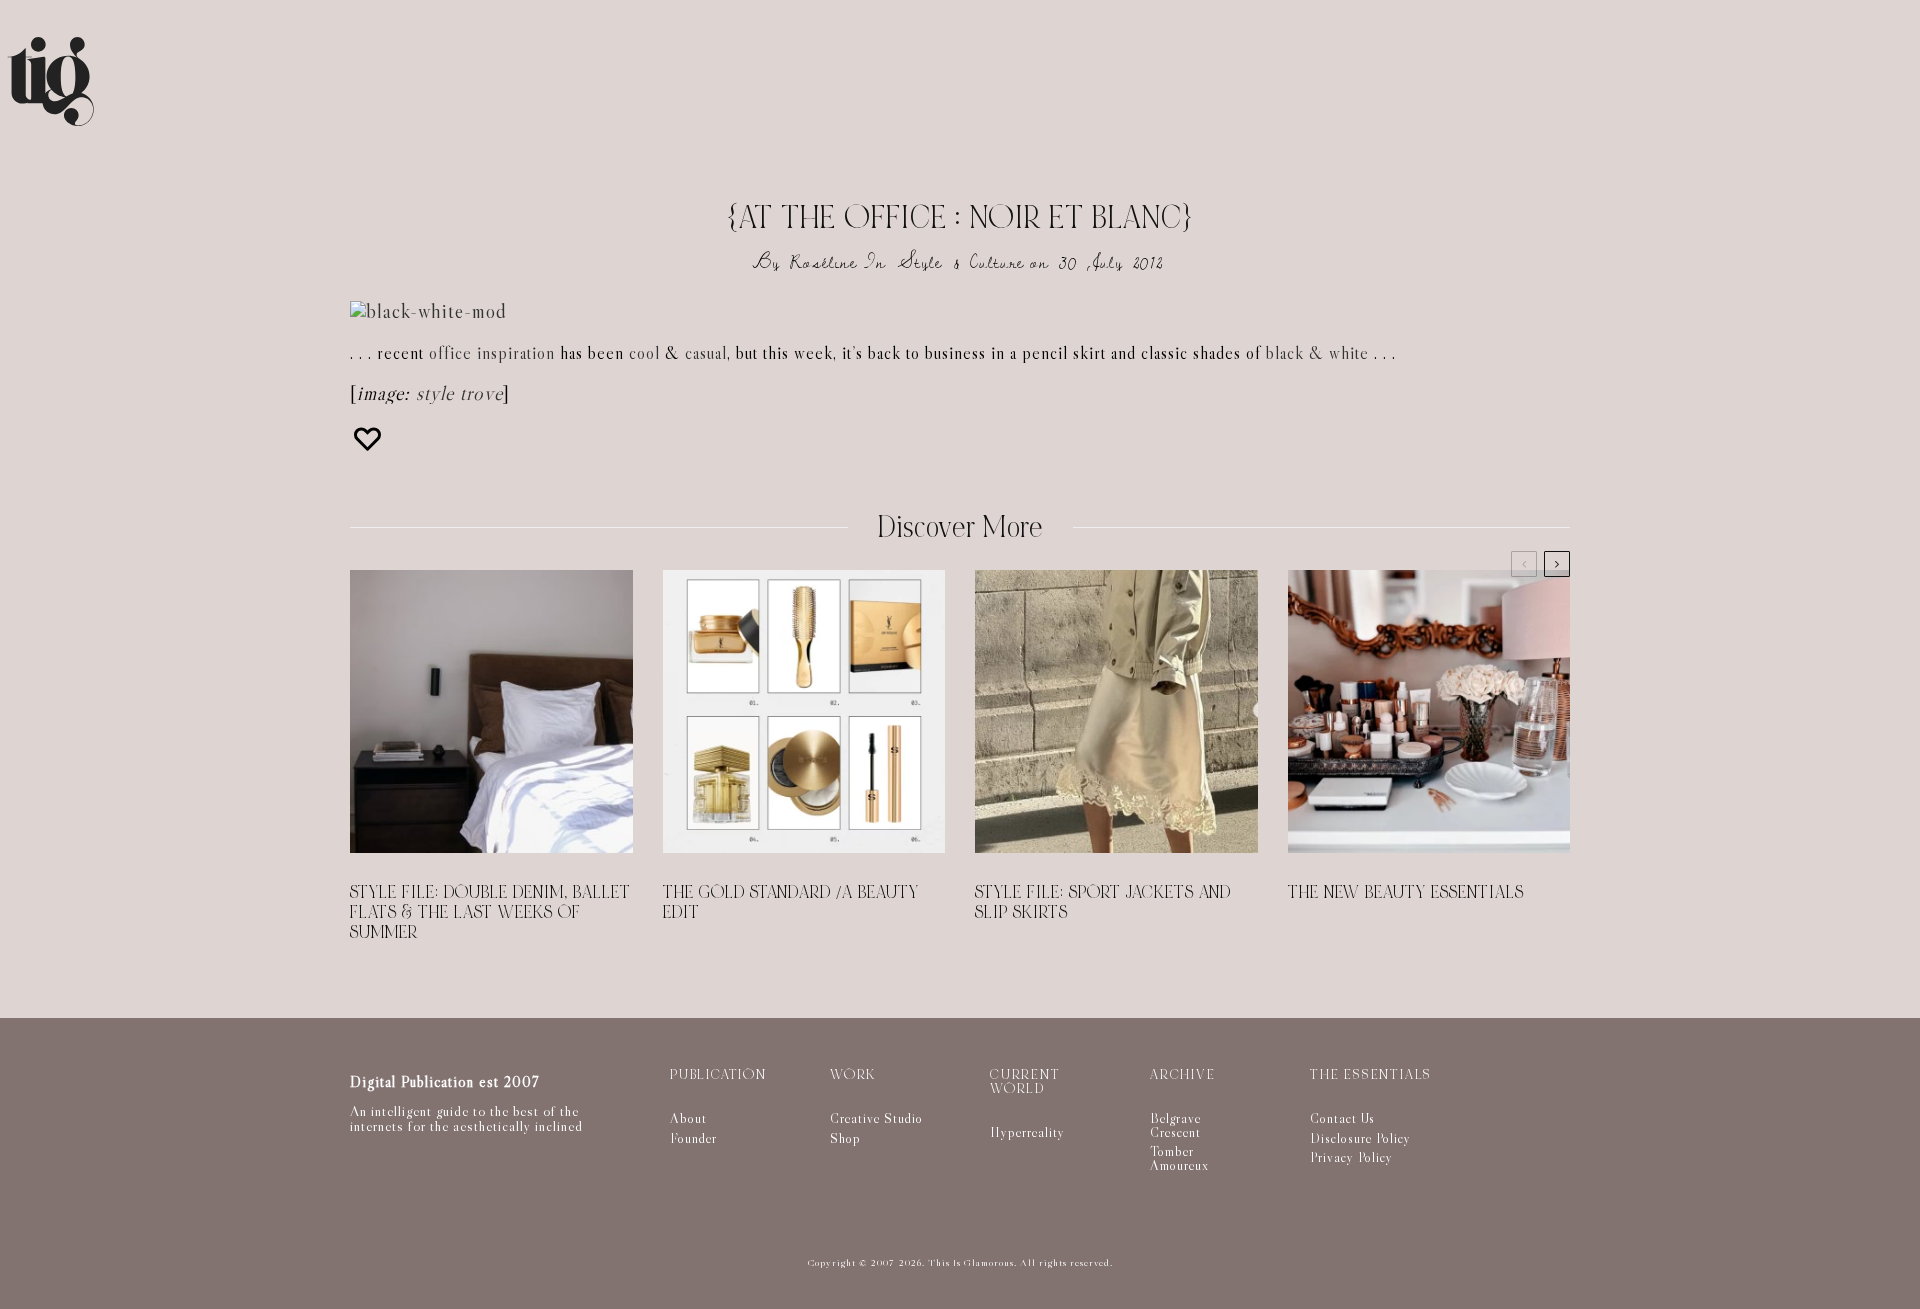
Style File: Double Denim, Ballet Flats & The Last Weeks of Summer (490, 913)
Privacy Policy (1351, 1157)
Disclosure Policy (1360, 1138)
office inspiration (492, 353)
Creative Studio (876, 1118)
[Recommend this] (370, 439)
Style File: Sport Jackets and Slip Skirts (1103, 903)
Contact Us (1342, 1118)
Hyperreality (1027, 1132)
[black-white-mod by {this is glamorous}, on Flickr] (428, 311)
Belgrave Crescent (1175, 1125)
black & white (1317, 353)
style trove (459, 393)
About (688, 1118)
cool (644, 353)
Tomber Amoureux (1179, 1158)
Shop (845, 1138)
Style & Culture (961, 262)
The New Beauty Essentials (1406, 893)
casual (706, 353)
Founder (693, 1138)
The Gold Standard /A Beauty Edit (791, 903)
